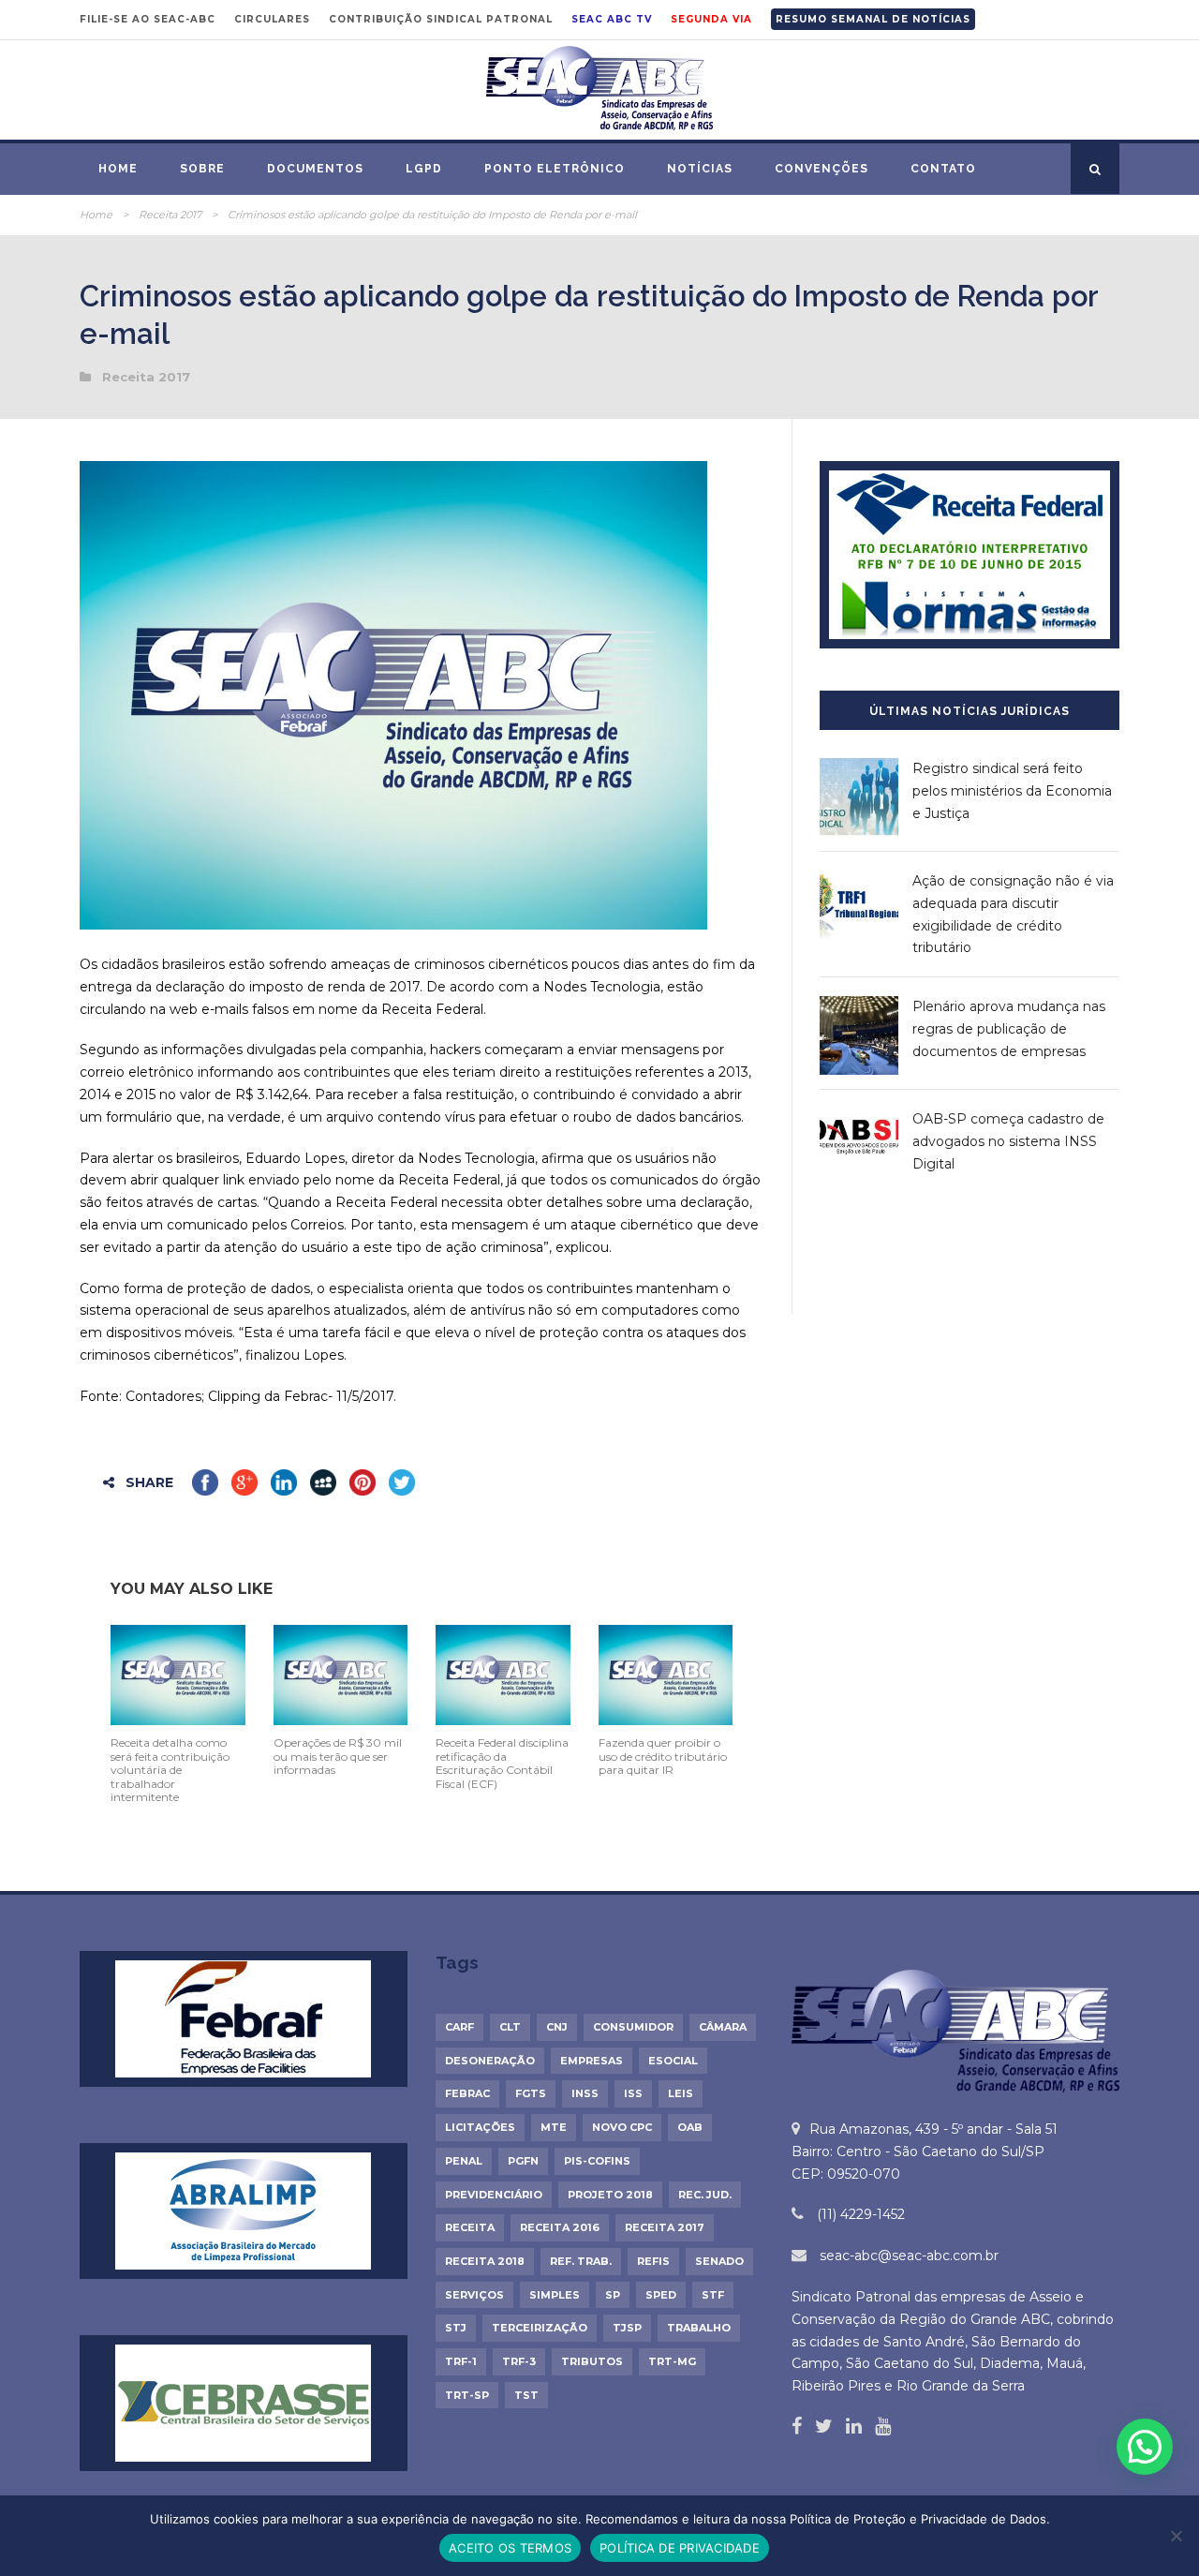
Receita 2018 (485, 2261)
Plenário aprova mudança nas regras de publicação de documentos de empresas (1009, 1029)
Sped (661, 2295)
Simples (555, 2295)
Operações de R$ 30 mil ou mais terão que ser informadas (338, 1756)
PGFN (523, 2161)
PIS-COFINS (597, 2161)
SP (613, 2295)
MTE (554, 2127)
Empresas (592, 2061)
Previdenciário (494, 2195)
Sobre (202, 169)
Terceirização (540, 2328)
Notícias (700, 169)
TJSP (627, 2328)
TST (526, 2395)
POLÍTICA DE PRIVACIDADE (680, 2548)
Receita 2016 (560, 2227)
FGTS (531, 2093)
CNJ (557, 2027)
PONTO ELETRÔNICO (555, 169)
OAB (690, 2127)
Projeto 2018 (610, 2195)
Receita (470, 2227)
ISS (633, 2093)
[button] (1145, 2447)
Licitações (480, 2127)
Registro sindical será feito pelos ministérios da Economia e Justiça (1012, 791)
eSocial (673, 2061)
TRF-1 (461, 2361)
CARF (459, 2027)
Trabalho (699, 2328)
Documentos (315, 169)
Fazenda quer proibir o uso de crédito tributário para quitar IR (663, 1756)
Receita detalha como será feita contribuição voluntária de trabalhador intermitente (170, 1770)
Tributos (592, 2361)
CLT (510, 2027)
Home (118, 169)
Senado (719, 2261)
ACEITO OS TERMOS (510, 2548)
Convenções (822, 169)
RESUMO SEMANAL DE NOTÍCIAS (873, 19)
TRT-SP (467, 2395)
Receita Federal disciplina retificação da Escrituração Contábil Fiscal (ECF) (502, 1763)
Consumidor (633, 2027)
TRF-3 (519, 2361)
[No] (1176, 2536)
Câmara (723, 2027)
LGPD (424, 169)
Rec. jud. (705, 2195)
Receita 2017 (170, 215)
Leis (681, 2093)
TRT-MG (672, 2361)
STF (713, 2295)
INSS (585, 2093)
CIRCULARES (272, 19)
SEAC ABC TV (612, 19)
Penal (464, 2161)
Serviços (474, 2295)
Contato (943, 169)
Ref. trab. (581, 2261)
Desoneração (490, 2061)
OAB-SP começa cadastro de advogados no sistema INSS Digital (1008, 1141)
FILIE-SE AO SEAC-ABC (148, 19)
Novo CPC (622, 2127)
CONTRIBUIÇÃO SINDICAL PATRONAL (441, 19)
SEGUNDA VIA (711, 19)
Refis (653, 2261)
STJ (456, 2328)
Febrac (467, 2093)
